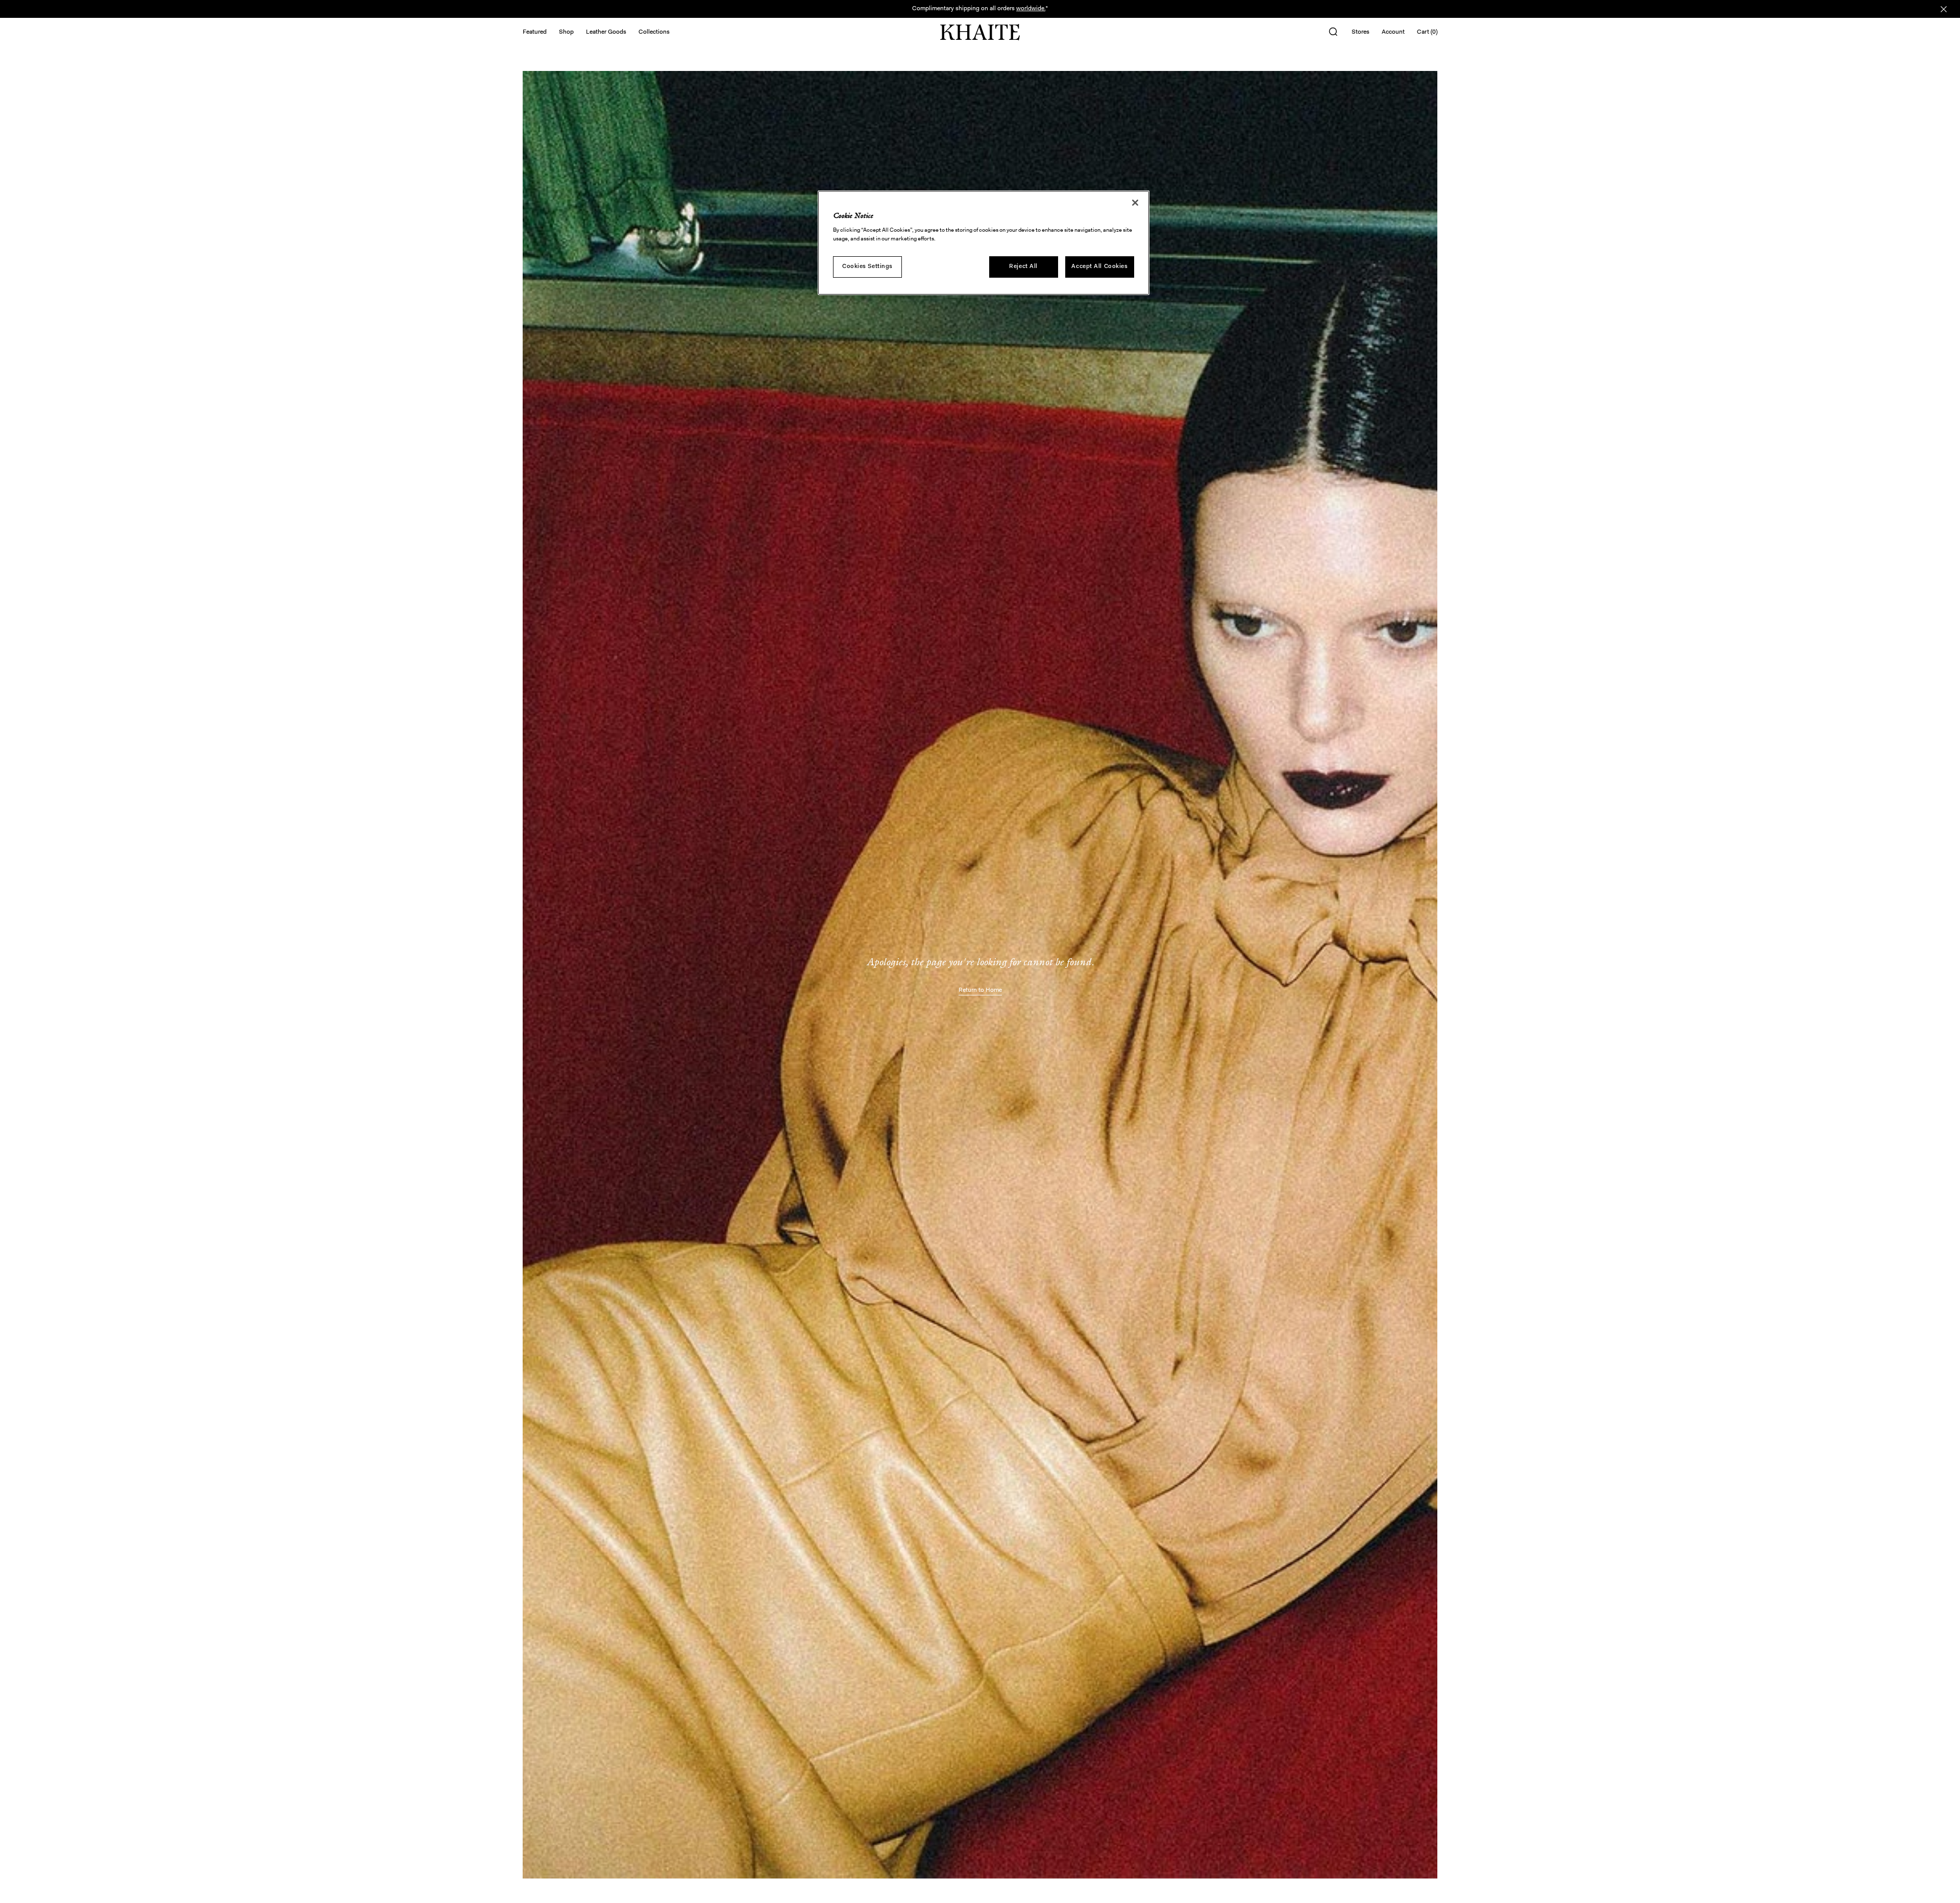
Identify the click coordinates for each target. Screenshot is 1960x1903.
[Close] (1135, 203)
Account (1393, 32)
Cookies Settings (867, 266)
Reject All (1023, 266)
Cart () (1427, 32)
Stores (1361, 32)
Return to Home (980, 990)
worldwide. (1031, 9)
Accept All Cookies (1099, 266)
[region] (984, 243)
